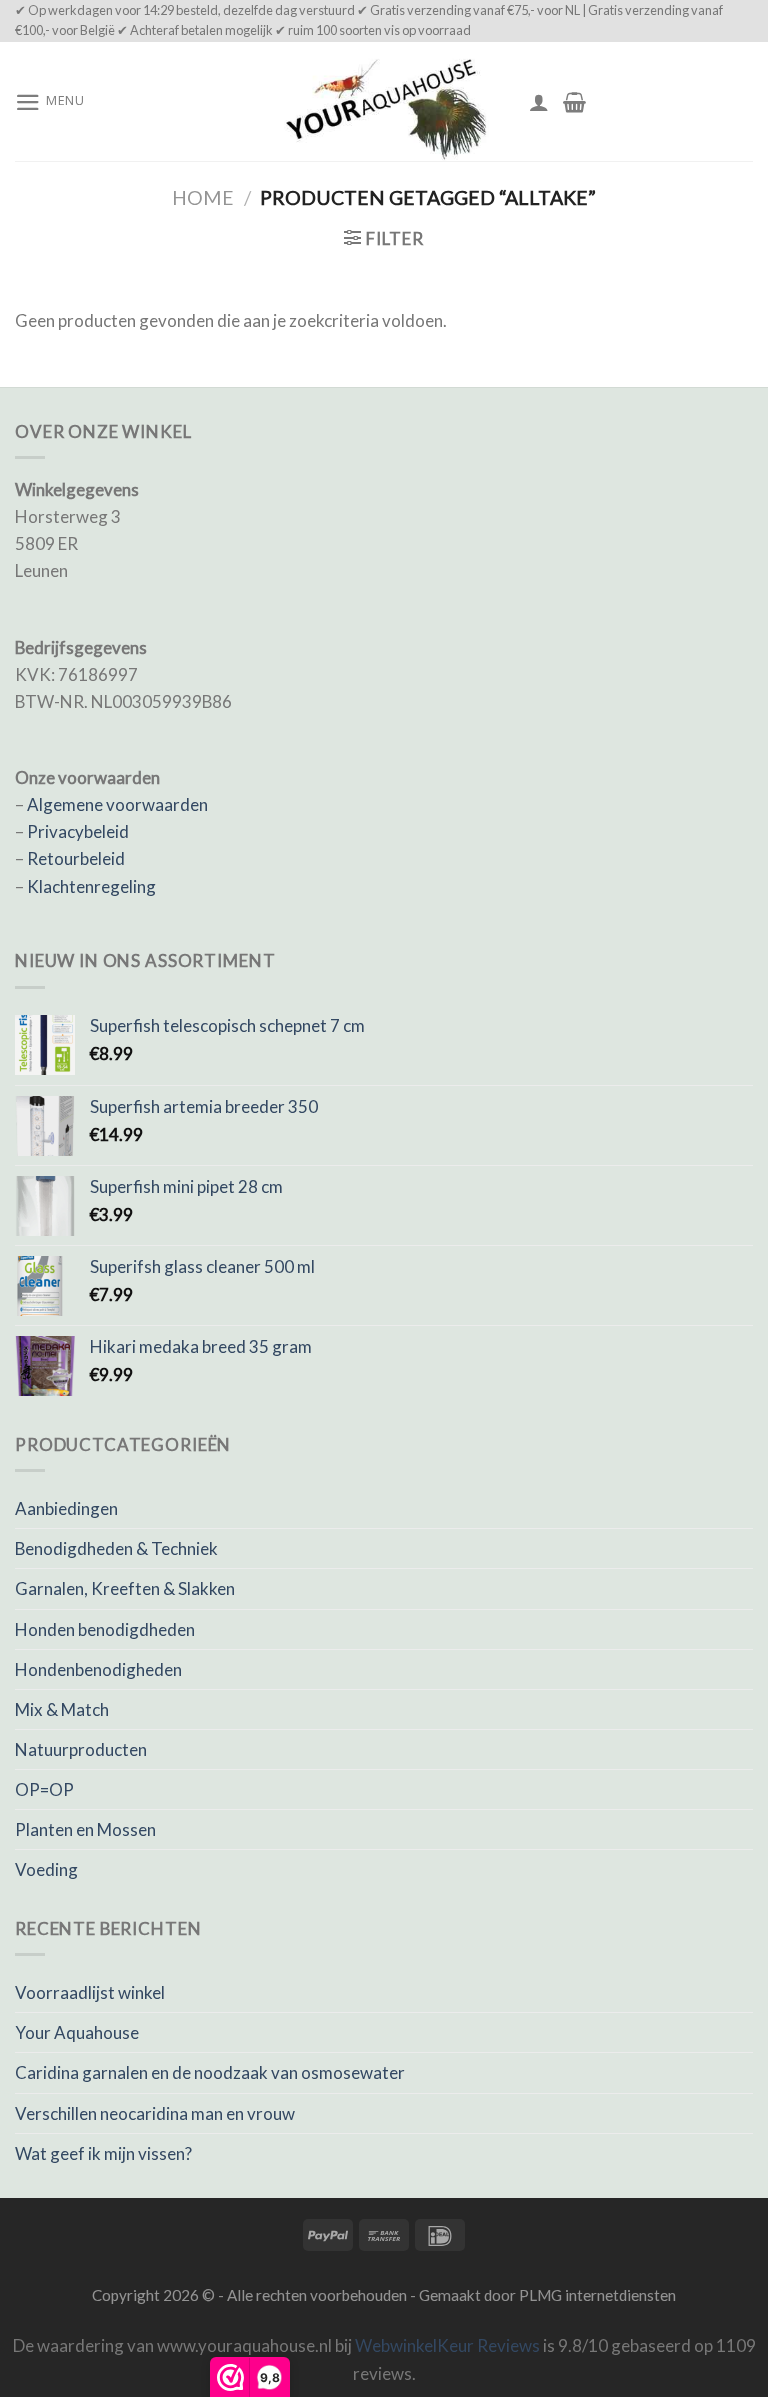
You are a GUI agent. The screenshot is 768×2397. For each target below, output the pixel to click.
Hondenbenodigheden (98, 1669)
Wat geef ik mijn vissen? (103, 2153)
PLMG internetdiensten (597, 2295)
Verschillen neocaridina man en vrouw (155, 2113)
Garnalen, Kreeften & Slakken (125, 1588)
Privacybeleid (78, 831)
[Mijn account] (539, 102)
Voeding (46, 1869)
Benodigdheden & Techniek (116, 1548)
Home (203, 197)
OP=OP (44, 1789)
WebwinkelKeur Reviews (447, 2345)
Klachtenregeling (91, 886)
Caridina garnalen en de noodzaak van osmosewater (210, 2072)
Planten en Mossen (85, 1829)
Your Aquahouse (77, 2032)
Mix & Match (62, 1709)
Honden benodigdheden (105, 1629)
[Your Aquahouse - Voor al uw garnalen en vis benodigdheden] (384, 101)
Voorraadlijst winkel (90, 1992)
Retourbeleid (76, 858)
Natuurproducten (81, 1749)
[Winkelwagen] (574, 102)
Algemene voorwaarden (117, 804)
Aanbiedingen (66, 1508)
